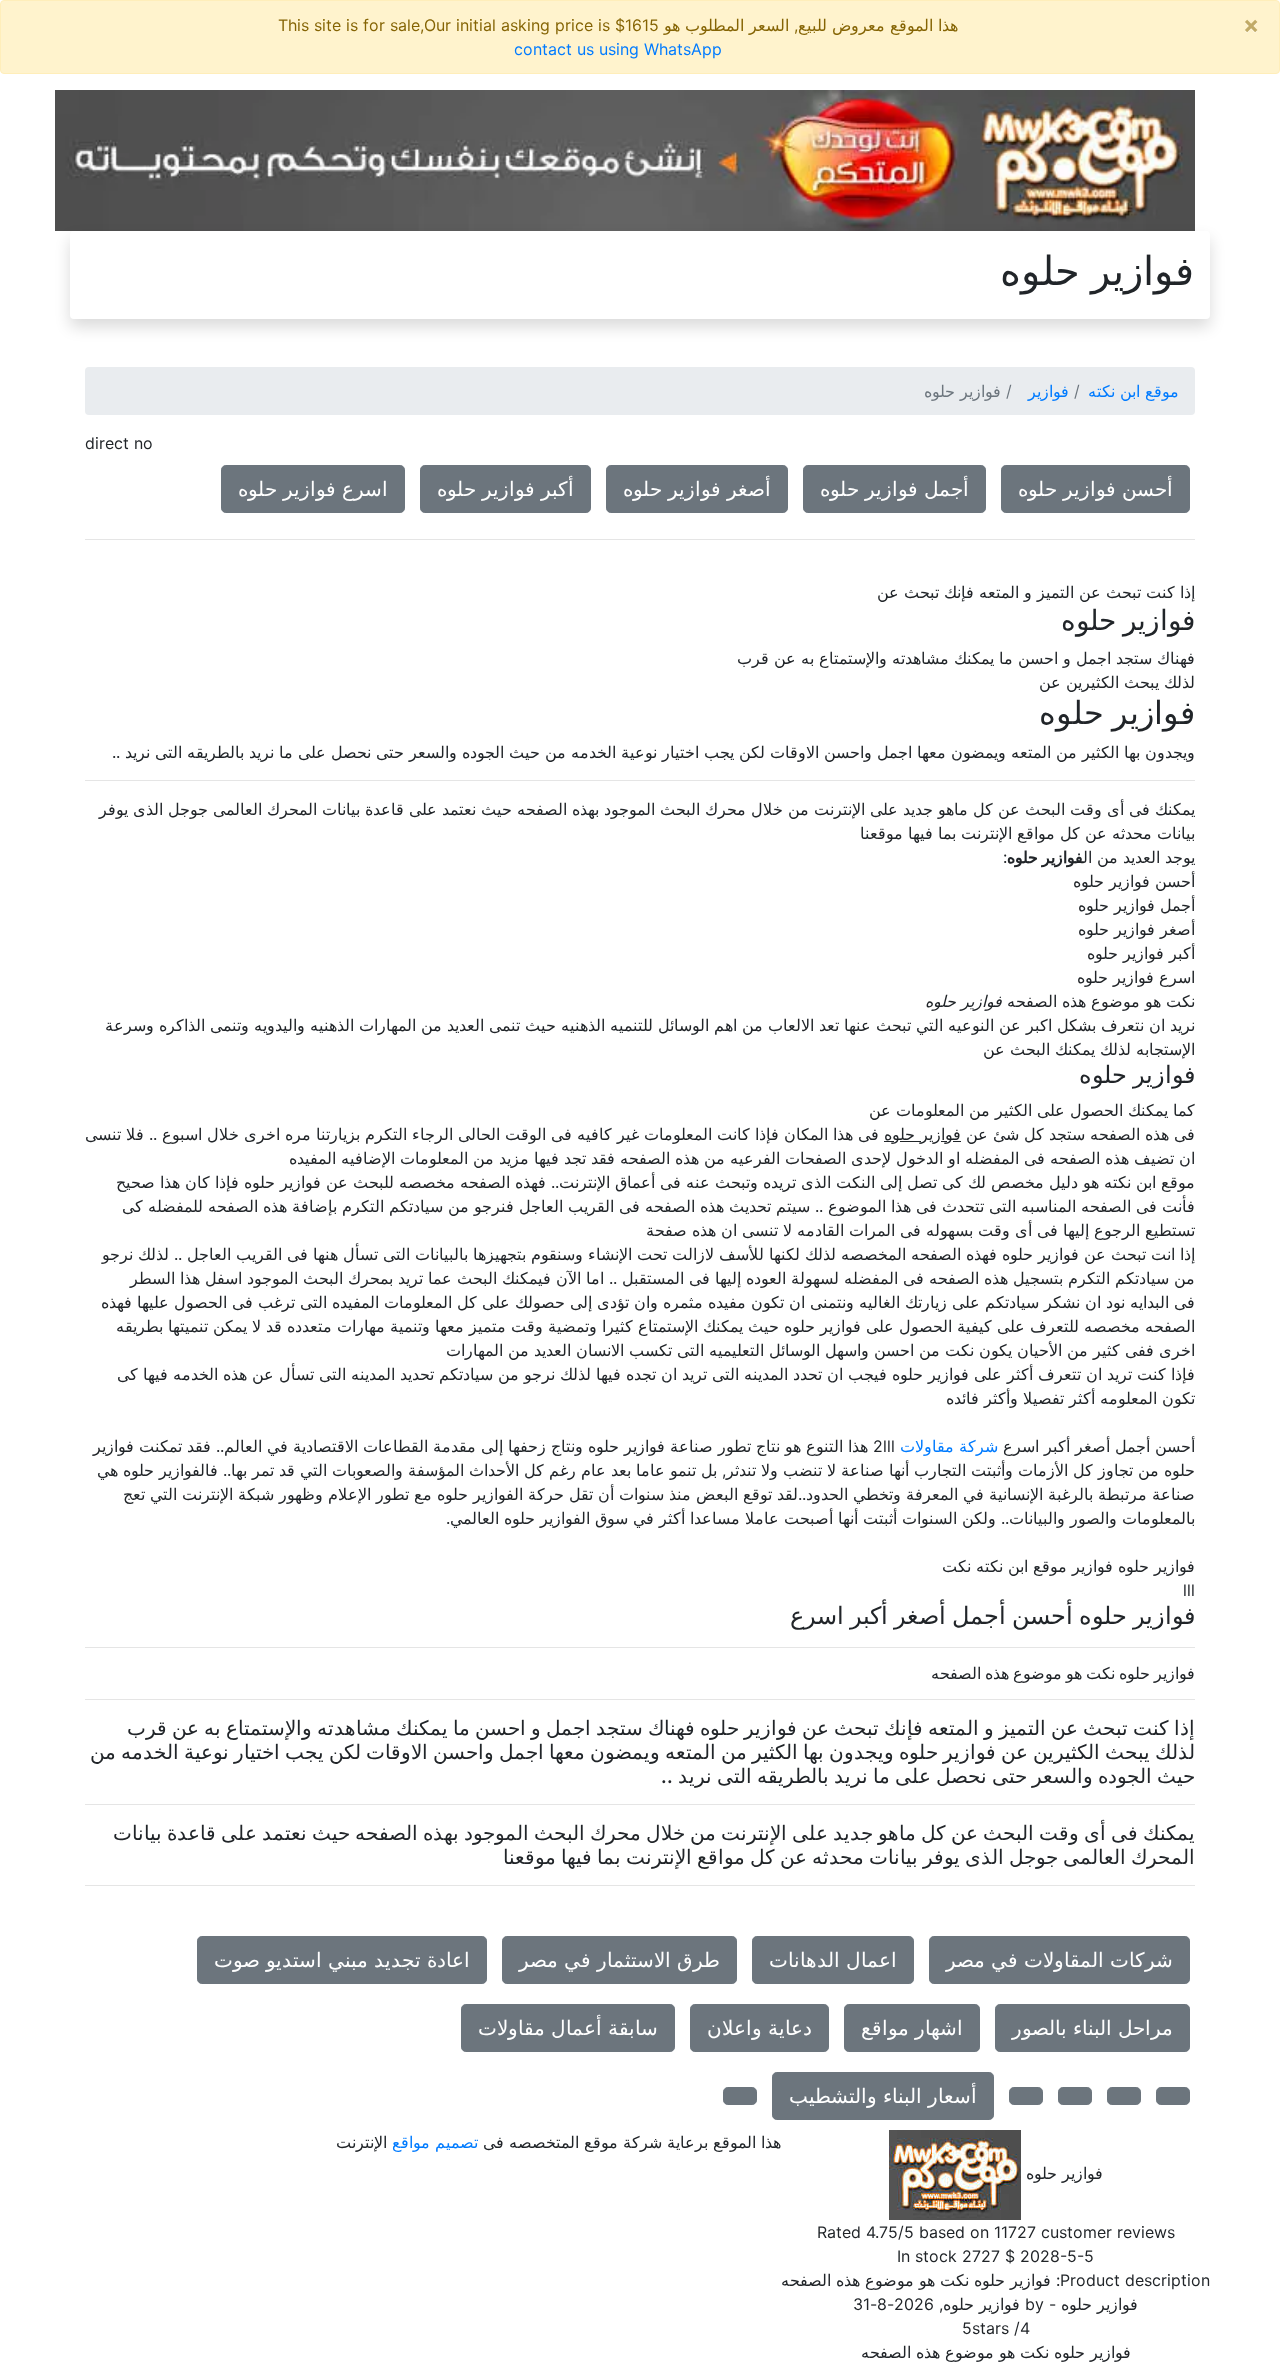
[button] (1173, 2096)
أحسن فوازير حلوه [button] (1095, 489)
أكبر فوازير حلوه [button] (505, 489)
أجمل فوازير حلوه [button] (894, 489)
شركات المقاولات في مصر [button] (1059, 1960)
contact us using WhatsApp (618, 49)
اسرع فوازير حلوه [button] (313, 489)
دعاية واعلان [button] (759, 2028)
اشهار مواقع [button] (912, 2028)
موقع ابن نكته (1133, 391)
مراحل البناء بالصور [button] (1092, 2028)
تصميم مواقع (435, 2142)
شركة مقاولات (949, 1446)
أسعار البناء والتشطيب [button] (883, 2096)
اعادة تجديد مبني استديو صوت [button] (342, 1960)
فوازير (1048, 391)
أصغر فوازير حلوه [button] (697, 489)
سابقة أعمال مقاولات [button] (568, 2028)
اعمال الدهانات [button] (833, 1960)
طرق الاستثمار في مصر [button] (619, 1960)
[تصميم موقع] (625, 159)
